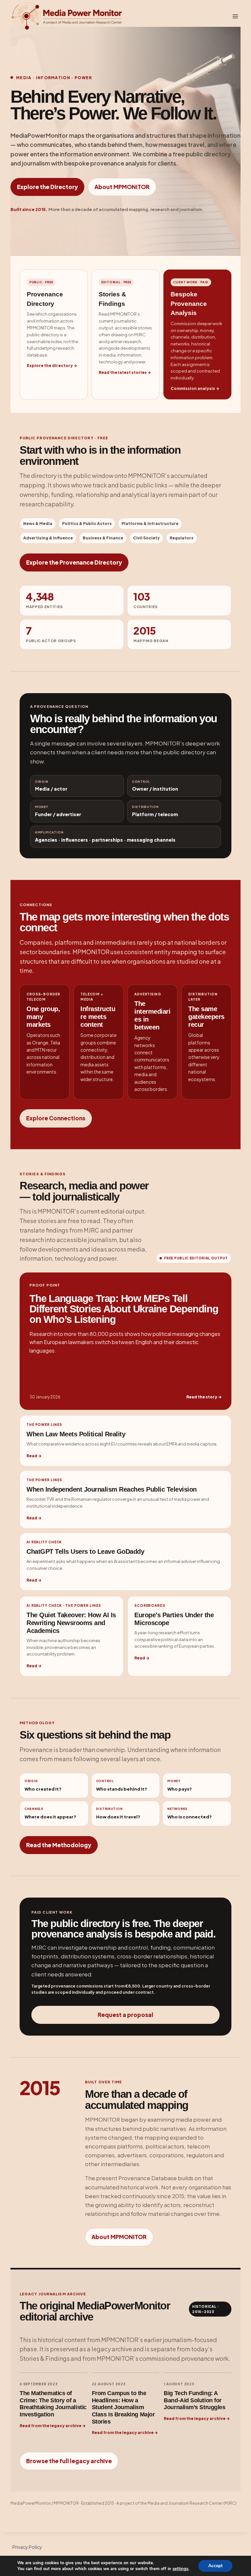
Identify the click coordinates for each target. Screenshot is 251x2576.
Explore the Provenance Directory (74, 562)
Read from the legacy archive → (53, 2426)
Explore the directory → (52, 366)
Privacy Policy (27, 2547)
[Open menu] (235, 16)
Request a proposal (125, 2015)
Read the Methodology (59, 1845)
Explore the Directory (47, 187)
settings (180, 2569)
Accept (215, 2566)
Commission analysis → (195, 388)
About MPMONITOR (122, 187)
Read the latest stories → (125, 372)
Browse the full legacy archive (69, 2461)
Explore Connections (56, 1118)
